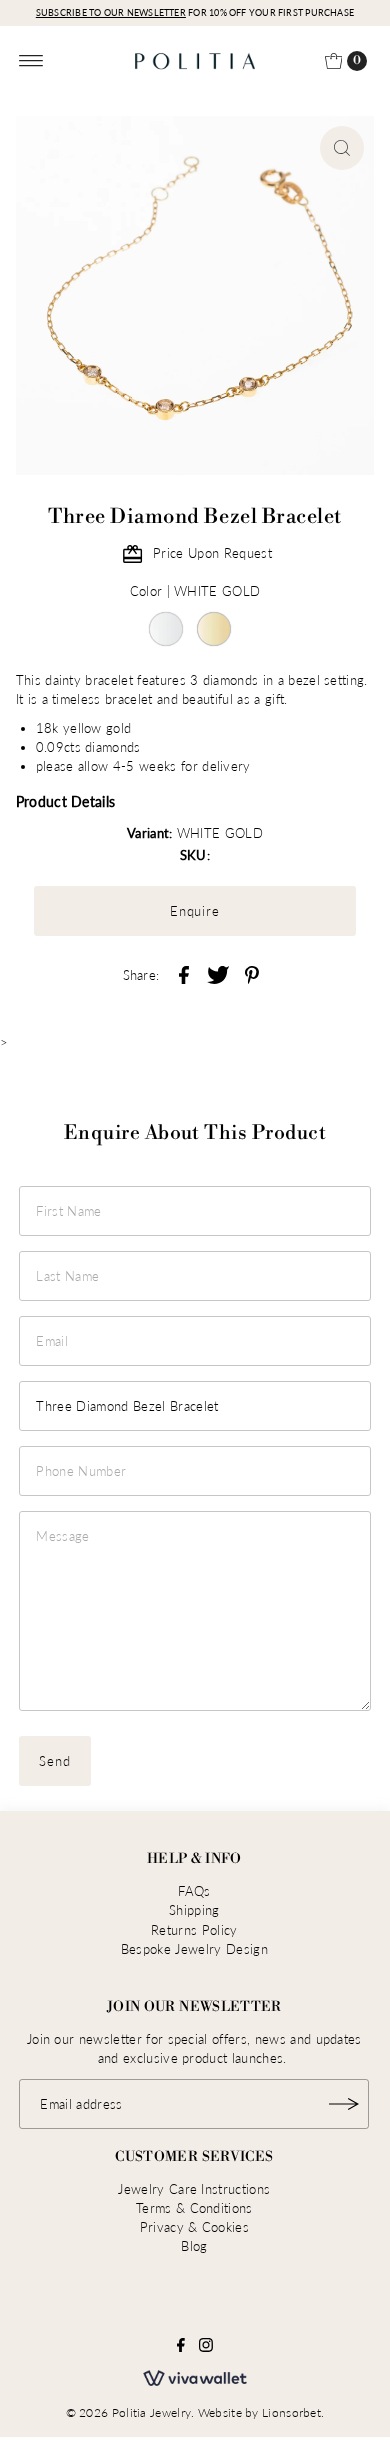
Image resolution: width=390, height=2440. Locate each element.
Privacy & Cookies (194, 2227)
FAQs (194, 1891)
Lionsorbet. (293, 2412)
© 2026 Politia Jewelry (129, 2412)
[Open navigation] (31, 61)
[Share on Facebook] (184, 973)
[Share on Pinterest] (252, 973)
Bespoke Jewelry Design (194, 1949)
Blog (194, 2246)
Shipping (194, 1910)
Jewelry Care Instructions (194, 2189)
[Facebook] (181, 2347)
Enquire (195, 911)
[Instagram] (206, 2347)
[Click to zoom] (342, 148)
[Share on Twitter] (218, 973)
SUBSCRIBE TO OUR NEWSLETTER (111, 12)
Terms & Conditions (194, 2208)
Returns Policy (194, 1930)
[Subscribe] (344, 2104)
